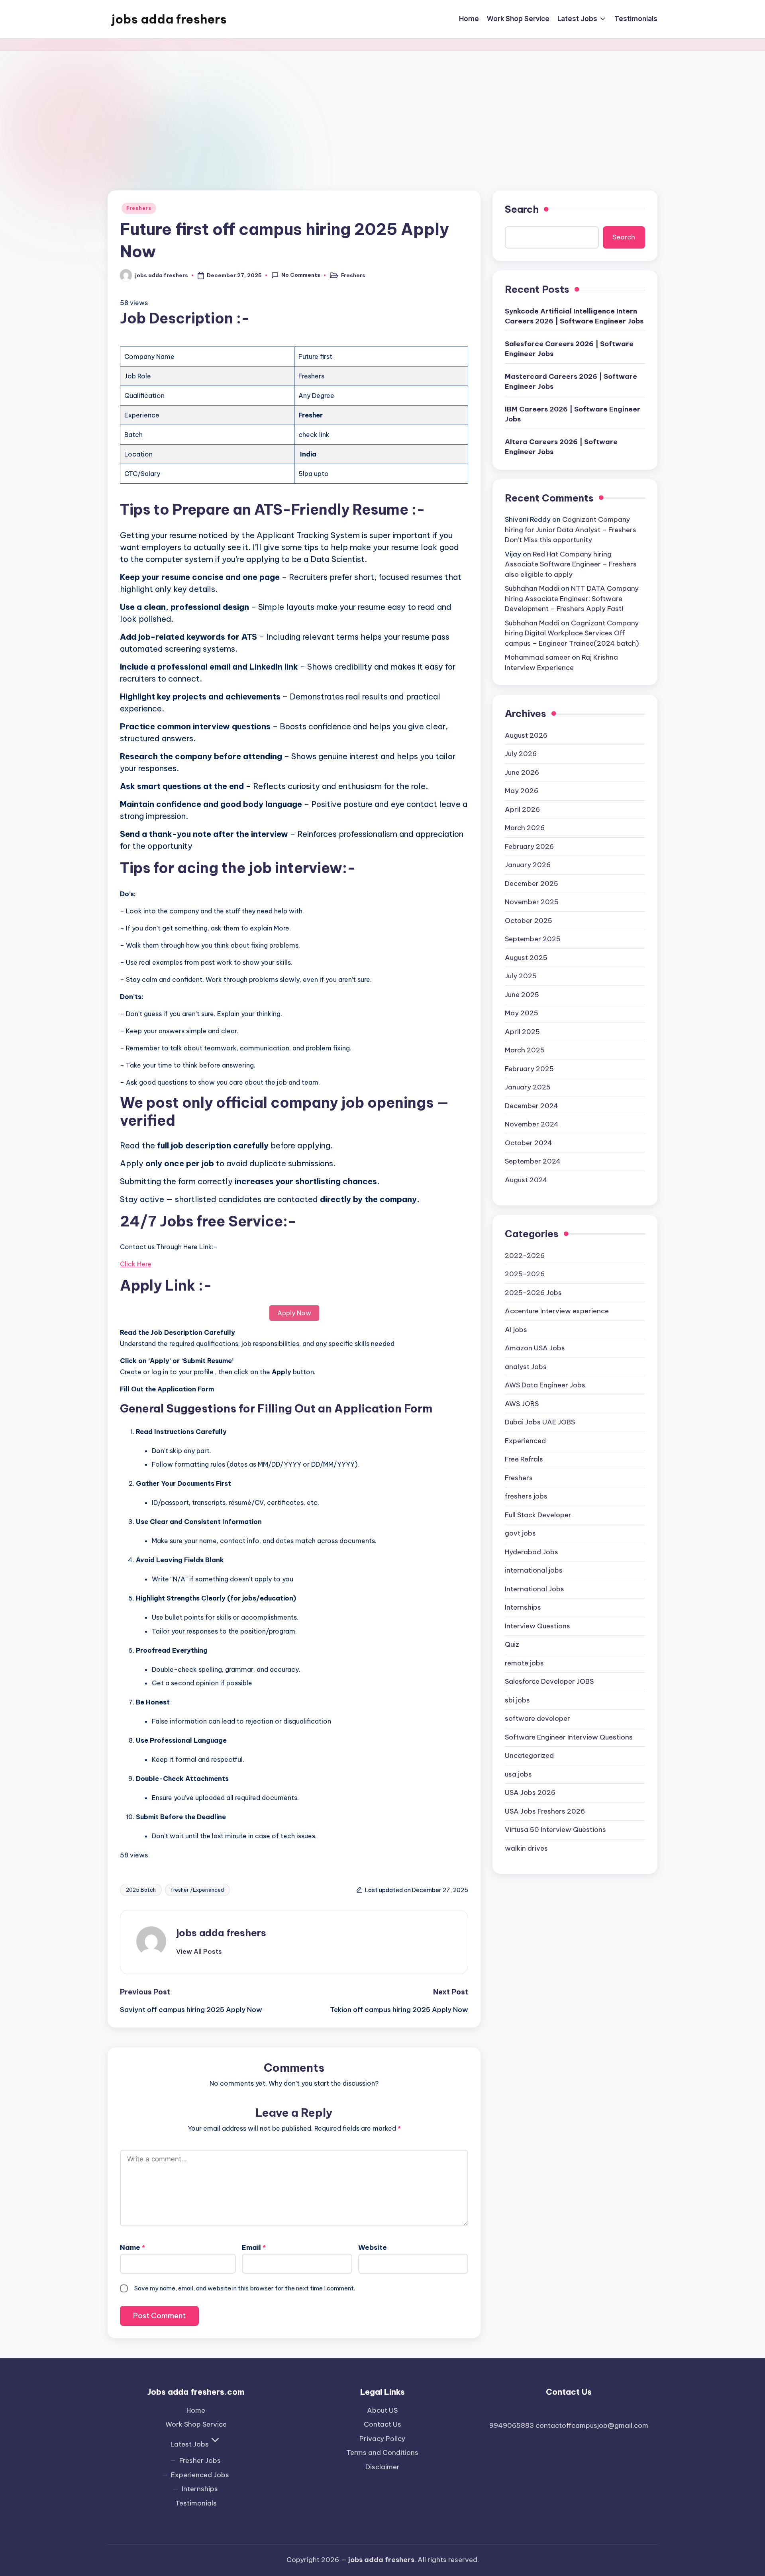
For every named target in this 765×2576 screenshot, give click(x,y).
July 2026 (521, 754)
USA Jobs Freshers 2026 (545, 1811)
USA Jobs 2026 (530, 1792)
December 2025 (532, 883)
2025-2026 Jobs (533, 1293)
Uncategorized (529, 1755)
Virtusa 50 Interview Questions (555, 1830)
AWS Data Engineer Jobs (545, 1385)
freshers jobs (526, 1496)
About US (382, 2410)
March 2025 (525, 1050)
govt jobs (520, 1533)
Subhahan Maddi (532, 588)
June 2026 (522, 772)
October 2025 (529, 921)
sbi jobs (517, 1700)
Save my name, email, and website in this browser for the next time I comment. (245, 2288)
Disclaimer (382, 2467)
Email (254, 2247)
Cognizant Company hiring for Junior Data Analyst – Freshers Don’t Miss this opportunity (571, 530)
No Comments (301, 275)
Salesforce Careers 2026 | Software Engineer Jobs (569, 349)
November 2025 (532, 902)
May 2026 (522, 791)
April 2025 (522, 1032)
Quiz (512, 1644)
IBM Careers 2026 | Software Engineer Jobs (573, 414)
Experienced (525, 1441)
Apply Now (294, 1313)
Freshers (139, 208)
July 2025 (521, 976)
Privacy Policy (382, 2439)
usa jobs (518, 1774)
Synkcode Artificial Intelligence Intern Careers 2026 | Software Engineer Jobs (574, 316)
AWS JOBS (522, 1404)
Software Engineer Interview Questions (569, 1737)
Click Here (136, 1264)
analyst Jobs (526, 1367)
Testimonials (196, 2503)
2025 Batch (141, 1890)
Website (373, 2247)
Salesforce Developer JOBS (549, 1681)
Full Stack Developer (538, 1515)
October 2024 (529, 1143)
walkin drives (526, 1848)
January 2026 (528, 865)
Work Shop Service (196, 2424)
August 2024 (526, 1180)
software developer (537, 1718)
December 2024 (532, 1106)
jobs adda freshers (169, 19)
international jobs (534, 1570)
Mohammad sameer (537, 657)
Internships (523, 1607)
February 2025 (529, 1069)
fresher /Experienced (197, 1890)
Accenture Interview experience (557, 1311)
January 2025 (528, 1087)
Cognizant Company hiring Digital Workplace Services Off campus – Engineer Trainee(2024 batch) (572, 633)
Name (132, 2247)
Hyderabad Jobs (532, 1552)
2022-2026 (525, 1256)
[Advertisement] (382, 111)
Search (522, 209)
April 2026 (522, 809)
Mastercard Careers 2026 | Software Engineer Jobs (571, 382)
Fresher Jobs (200, 2460)
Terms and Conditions (382, 2453)
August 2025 (526, 958)
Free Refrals (524, 1459)
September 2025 (533, 939)
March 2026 (525, 828)
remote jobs (524, 1663)
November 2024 (532, 1124)
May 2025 (522, 1013)
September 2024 (533, 1161)
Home (196, 2410)
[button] (199, 1951)
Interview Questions (537, 1626)
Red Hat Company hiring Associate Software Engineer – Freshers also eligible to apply (571, 564)
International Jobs (535, 1589)
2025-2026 (525, 1274)
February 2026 (529, 846)
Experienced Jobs (200, 2475)
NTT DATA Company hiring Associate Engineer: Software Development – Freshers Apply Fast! (572, 598)
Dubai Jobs (540, 1422)
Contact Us (382, 2424)
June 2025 (522, 995)
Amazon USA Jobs (535, 1348)
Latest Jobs (190, 2444)
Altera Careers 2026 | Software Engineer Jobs (561, 447)
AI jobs (516, 1330)
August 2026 (526, 735)
